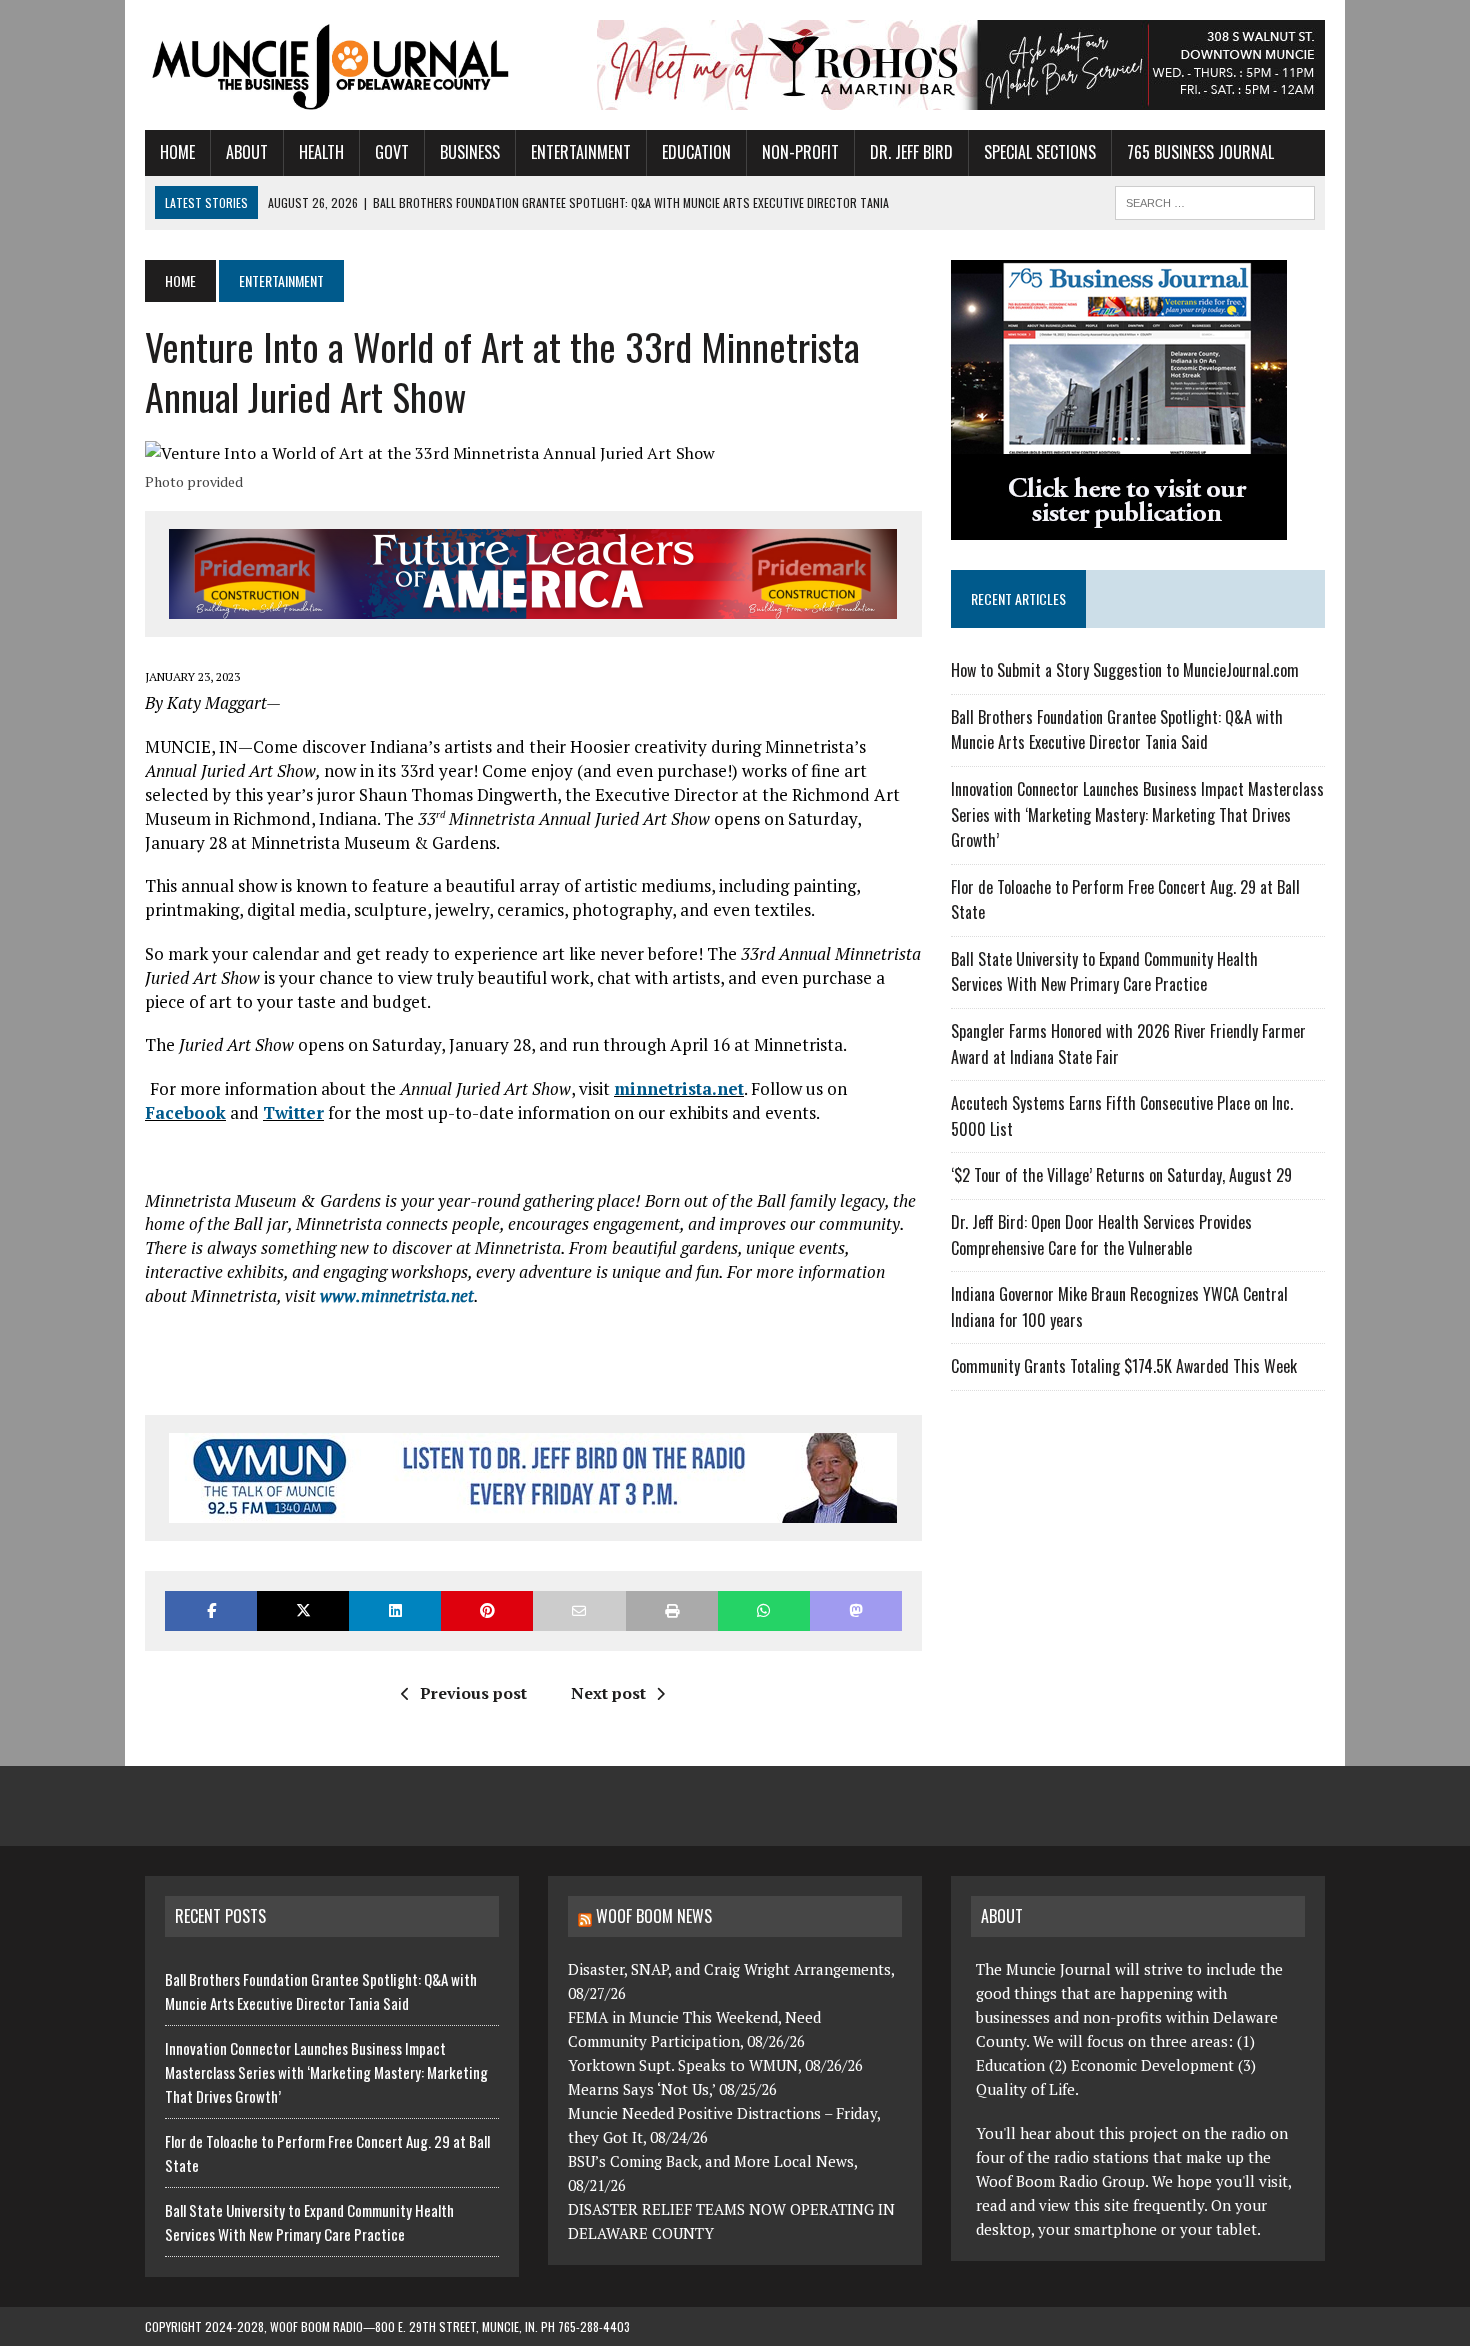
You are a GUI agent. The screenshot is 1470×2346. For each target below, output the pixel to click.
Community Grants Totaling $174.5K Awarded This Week (1124, 1366)
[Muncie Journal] (332, 65)
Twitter (293, 1112)
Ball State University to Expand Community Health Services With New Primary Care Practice (1104, 972)
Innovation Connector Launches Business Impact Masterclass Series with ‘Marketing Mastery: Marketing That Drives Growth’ (1137, 814)
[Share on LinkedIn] (395, 1610)
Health (321, 152)
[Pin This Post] (487, 1610)
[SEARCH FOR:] (1215, 200)
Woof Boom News (654, 1916)
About (247, 152)
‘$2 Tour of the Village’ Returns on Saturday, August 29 (1121, 1175)
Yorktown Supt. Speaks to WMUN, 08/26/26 (715, 2065)
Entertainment (581, 152)
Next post (608, 1693)
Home (177, 152)
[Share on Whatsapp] (764, 1610)
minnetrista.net (679, 1088)
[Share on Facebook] (211, 1610)
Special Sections (1040, 152)
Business (470, 152)
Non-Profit (800, 152)
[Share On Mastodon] (856, 1610)
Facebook (185, 1112)
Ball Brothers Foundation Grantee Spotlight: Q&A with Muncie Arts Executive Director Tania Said (1117, 730)
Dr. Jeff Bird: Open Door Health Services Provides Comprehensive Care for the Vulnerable (1101, 1235)
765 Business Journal (1200, 152)
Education (696, 152)
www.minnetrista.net (397, 1295)
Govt (392, 152)
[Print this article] (672, 1610)
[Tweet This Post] (303, 1610)
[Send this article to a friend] (579, 1610)
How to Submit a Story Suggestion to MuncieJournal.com (1125, 670)
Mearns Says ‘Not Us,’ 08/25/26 (672, 2089)
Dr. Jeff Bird (911, 152)
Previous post (473, 1693)
